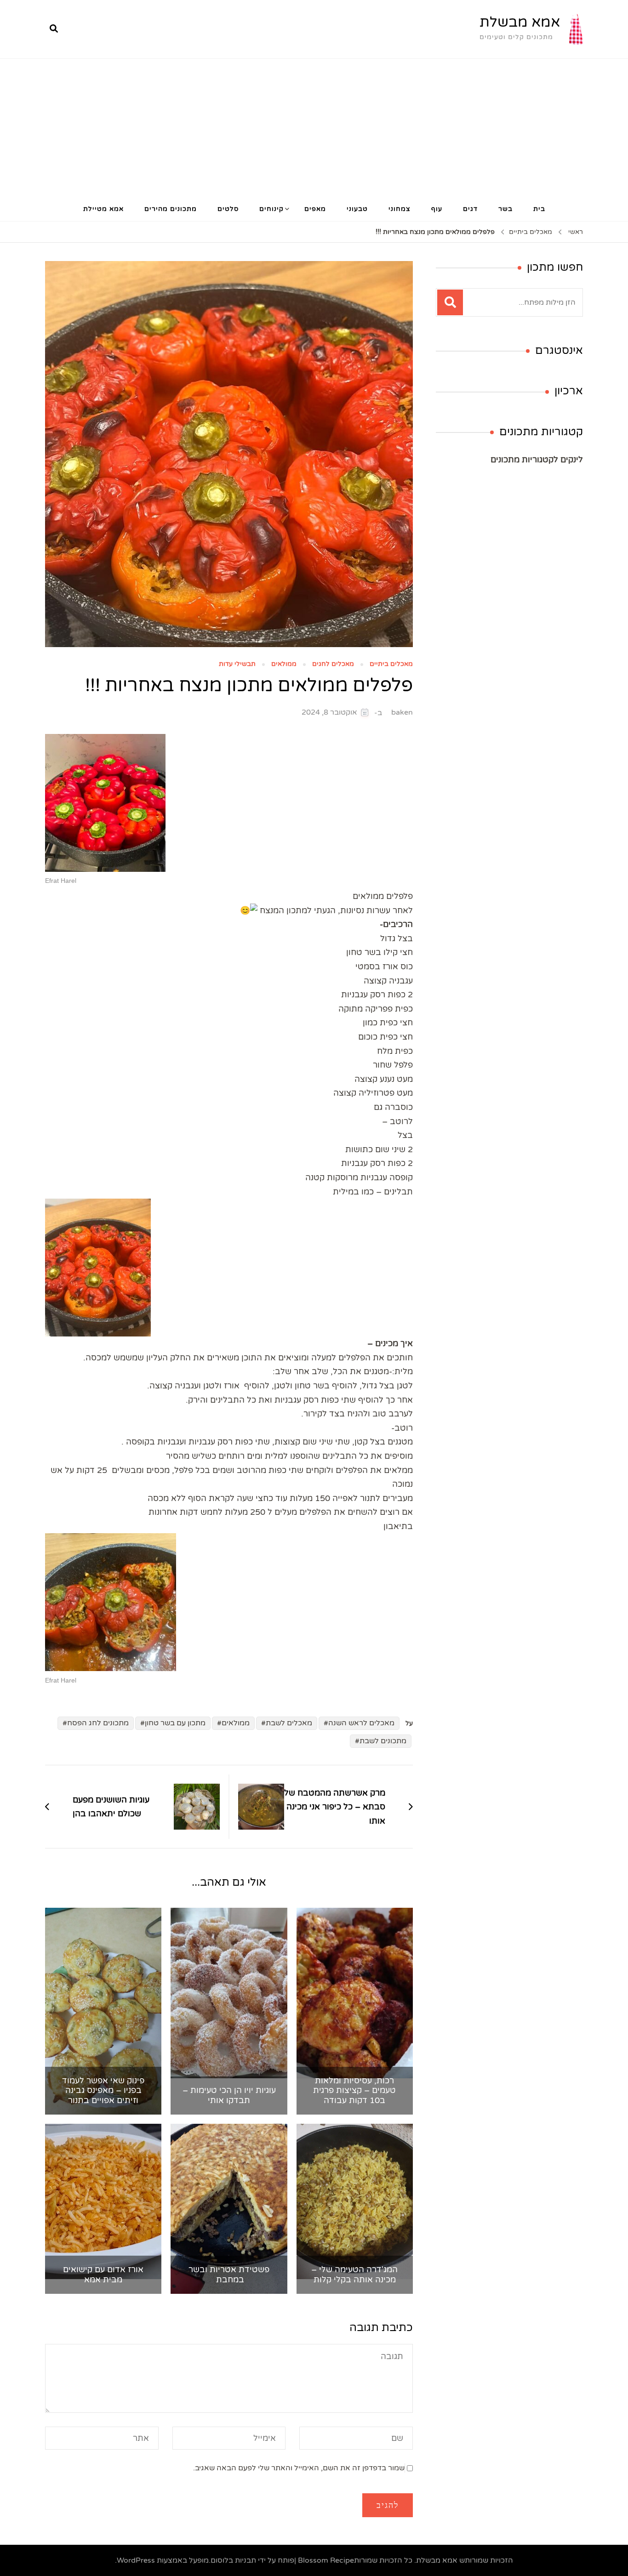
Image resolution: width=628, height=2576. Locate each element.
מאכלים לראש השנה (361, 1723)
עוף (437, 209)
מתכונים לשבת (383, 1741)
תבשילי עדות (237, 664)
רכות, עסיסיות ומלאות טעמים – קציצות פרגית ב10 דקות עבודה (354, 2091)
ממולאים (284, 664)
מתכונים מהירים (171, 209)
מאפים (315, 209)
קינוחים (271, 209)
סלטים (228, 209)
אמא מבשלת (520, 22)
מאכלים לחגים (333, 664)
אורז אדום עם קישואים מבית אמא (103, 2275)
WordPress (136, 2560)
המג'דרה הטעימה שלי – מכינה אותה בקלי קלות (354, 2275)
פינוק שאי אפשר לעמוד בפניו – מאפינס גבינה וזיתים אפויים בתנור (103, 2091)
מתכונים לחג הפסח (98, 1723)
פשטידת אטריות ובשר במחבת (229, 2275)
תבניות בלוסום (233, 2560)
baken (402, 712)
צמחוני (400, 209)
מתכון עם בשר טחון (175, 1723)
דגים (470, 209)
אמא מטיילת (103, 209)
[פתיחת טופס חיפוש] (54, 29)
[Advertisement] (314, 128)
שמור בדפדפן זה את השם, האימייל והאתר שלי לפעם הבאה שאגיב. (299, 2468)
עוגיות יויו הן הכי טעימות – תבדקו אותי (229, 2095)
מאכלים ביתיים (391, 664)
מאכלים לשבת (289, 1723)
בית (539, 209)
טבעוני (357, 209)
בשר (505, 209)
